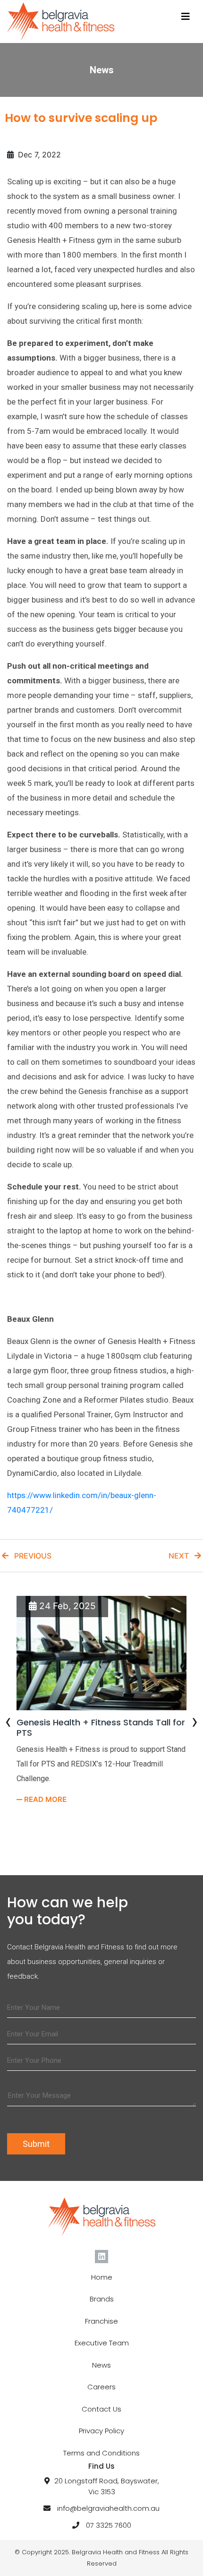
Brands (102, 2299)
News (101, 2365)
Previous (30, 1556)
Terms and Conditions (101, 2453)
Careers (101, 2387)
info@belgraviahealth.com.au (108, 2508)
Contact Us (101, 2409)
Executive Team (102, 2343)
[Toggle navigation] (186, 17)
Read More (44, 1799)
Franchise (101, 2321)
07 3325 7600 (109, 2525)
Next (182, 1556)
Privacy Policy (101, 2431)
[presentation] (8, 1723)
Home (102, 2277)
